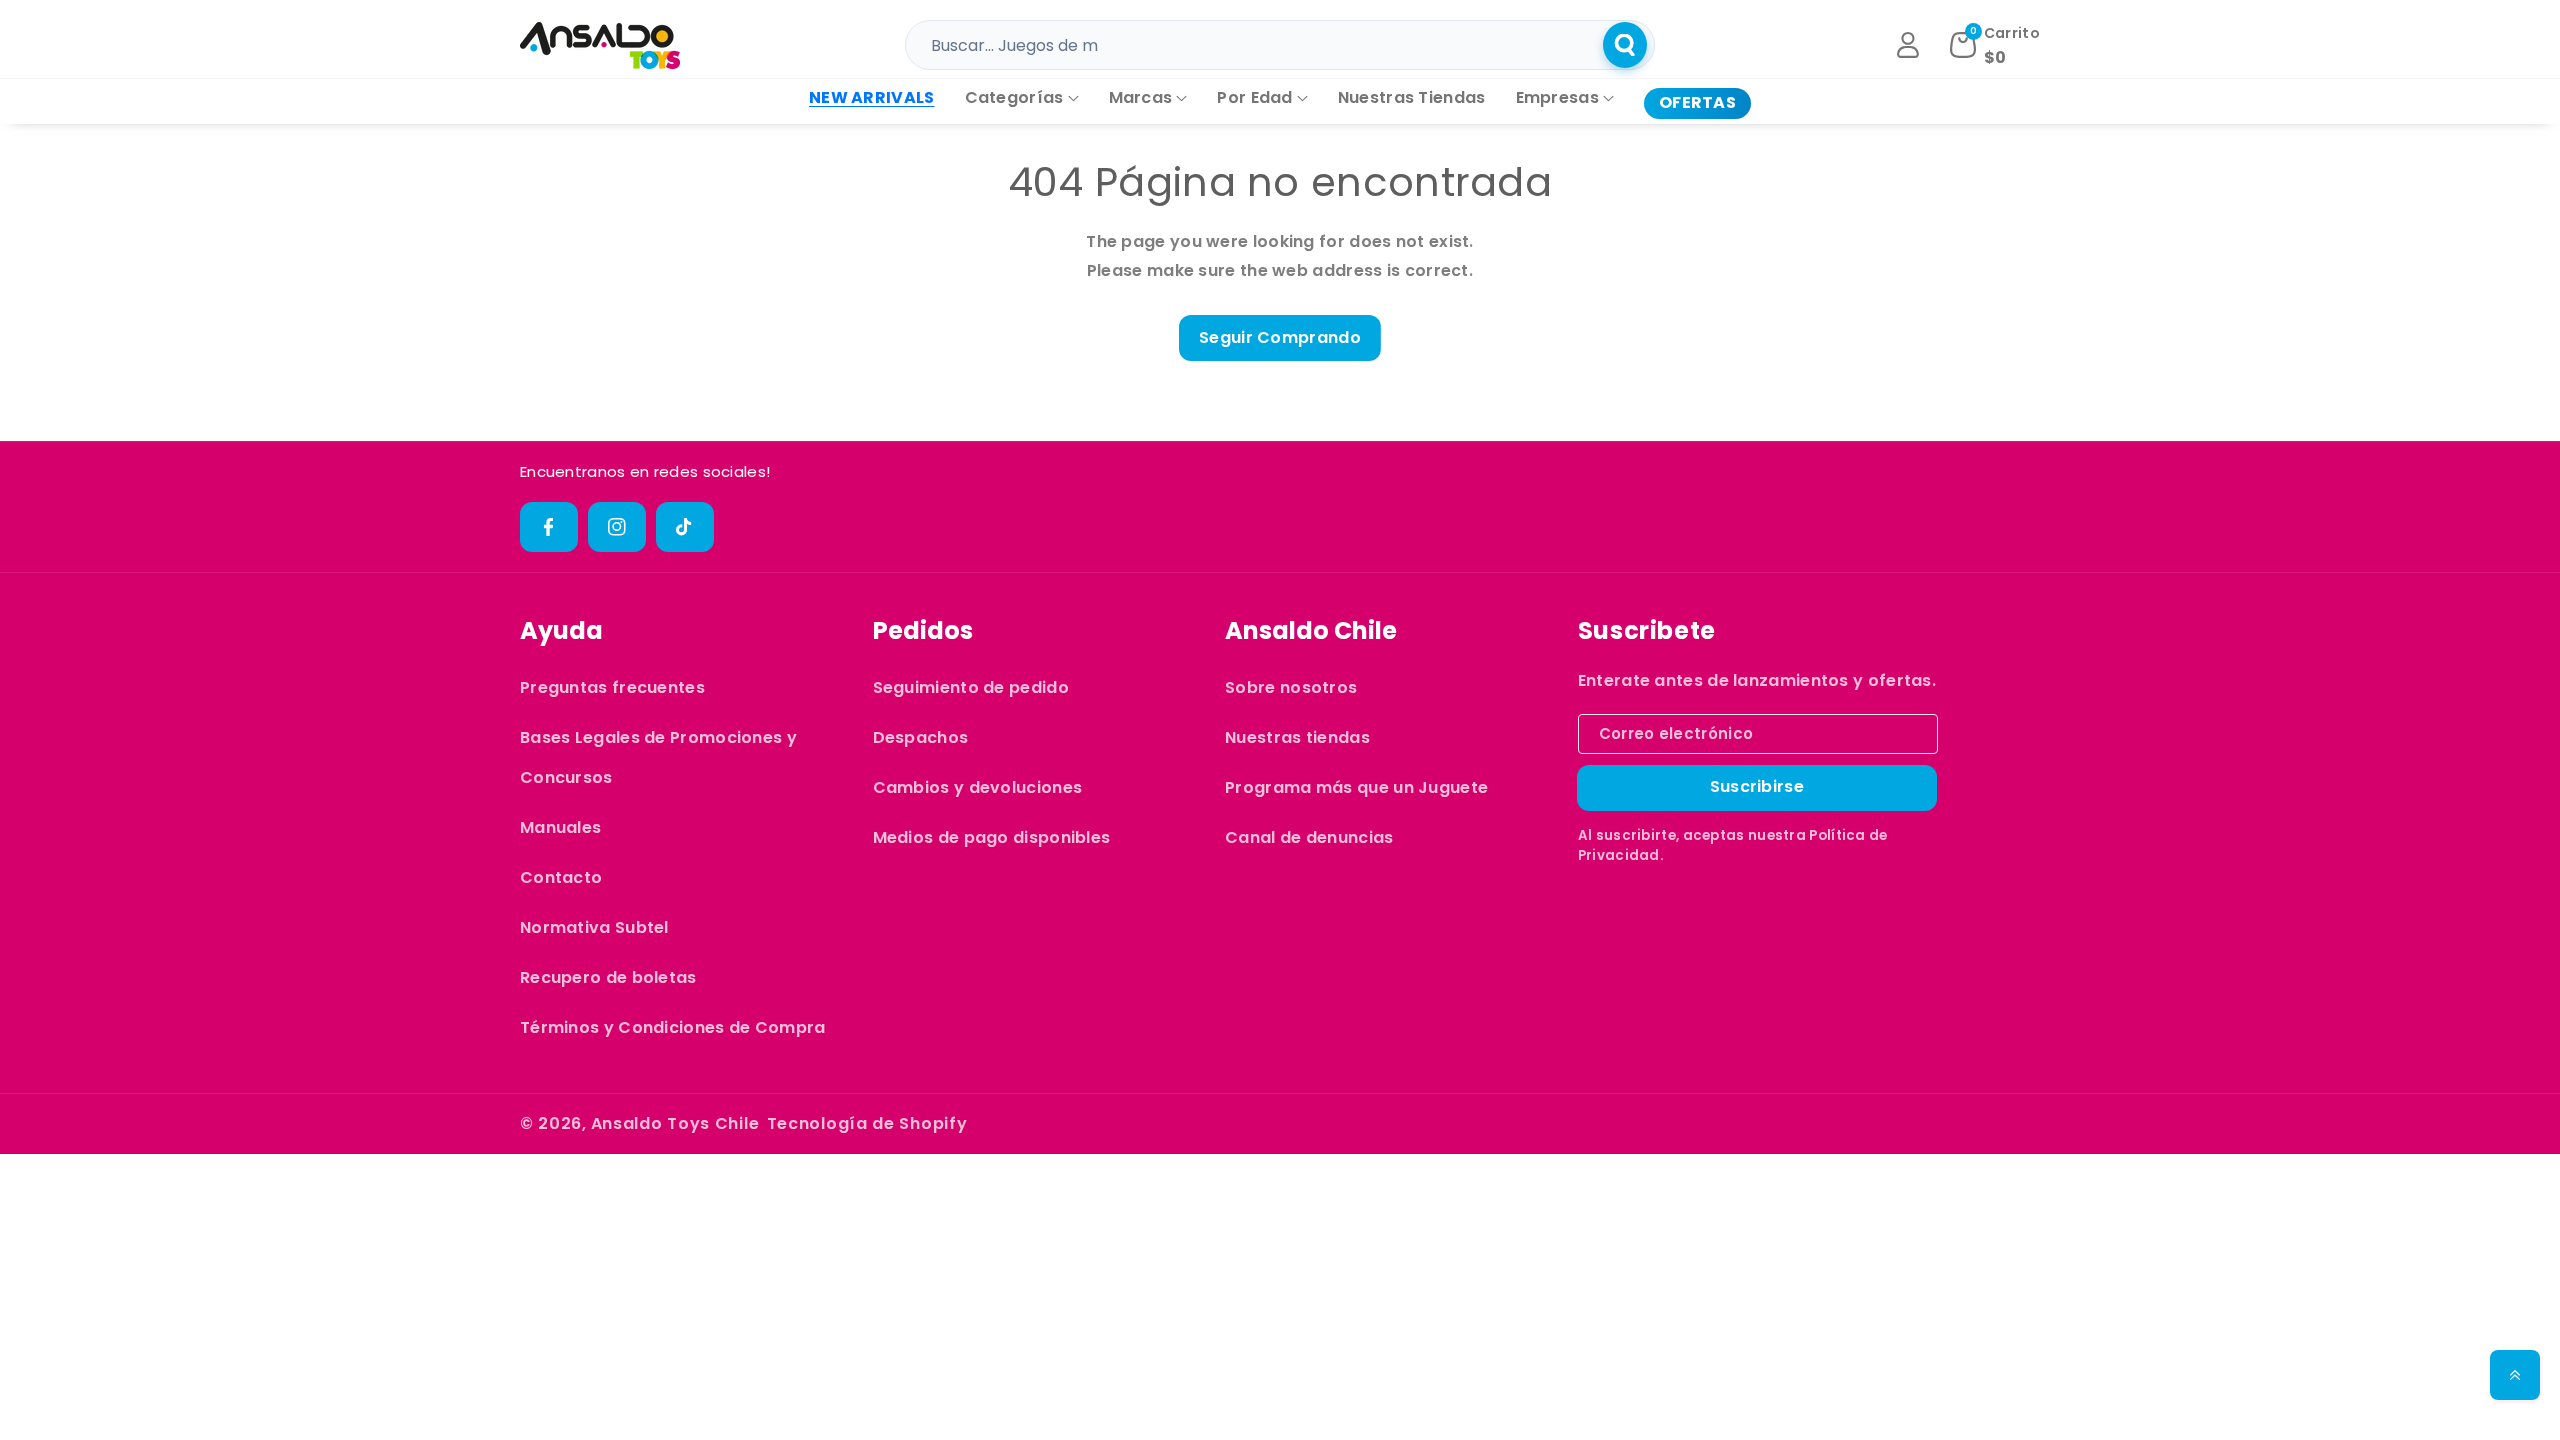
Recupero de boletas (608, 977)
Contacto (561, 877)
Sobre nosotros (1291, 687)
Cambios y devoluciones (978, 787)
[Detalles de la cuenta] (1908, 45)
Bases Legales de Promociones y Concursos (658, 757)
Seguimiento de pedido (971, 687)
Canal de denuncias (1309, 837)
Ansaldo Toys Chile (675, 1123)
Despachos (921, 737)
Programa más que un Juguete (1356, 787)
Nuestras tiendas (1297, 737)
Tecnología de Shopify (867, 1123)
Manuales (560, 827)
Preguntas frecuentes (612, 687)
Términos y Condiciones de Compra (673, 1027)
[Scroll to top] (2515, 1375)
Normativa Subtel (594, 927)
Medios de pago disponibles (992, 837)
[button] (1022, 98)
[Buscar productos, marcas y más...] (1625, 45)
